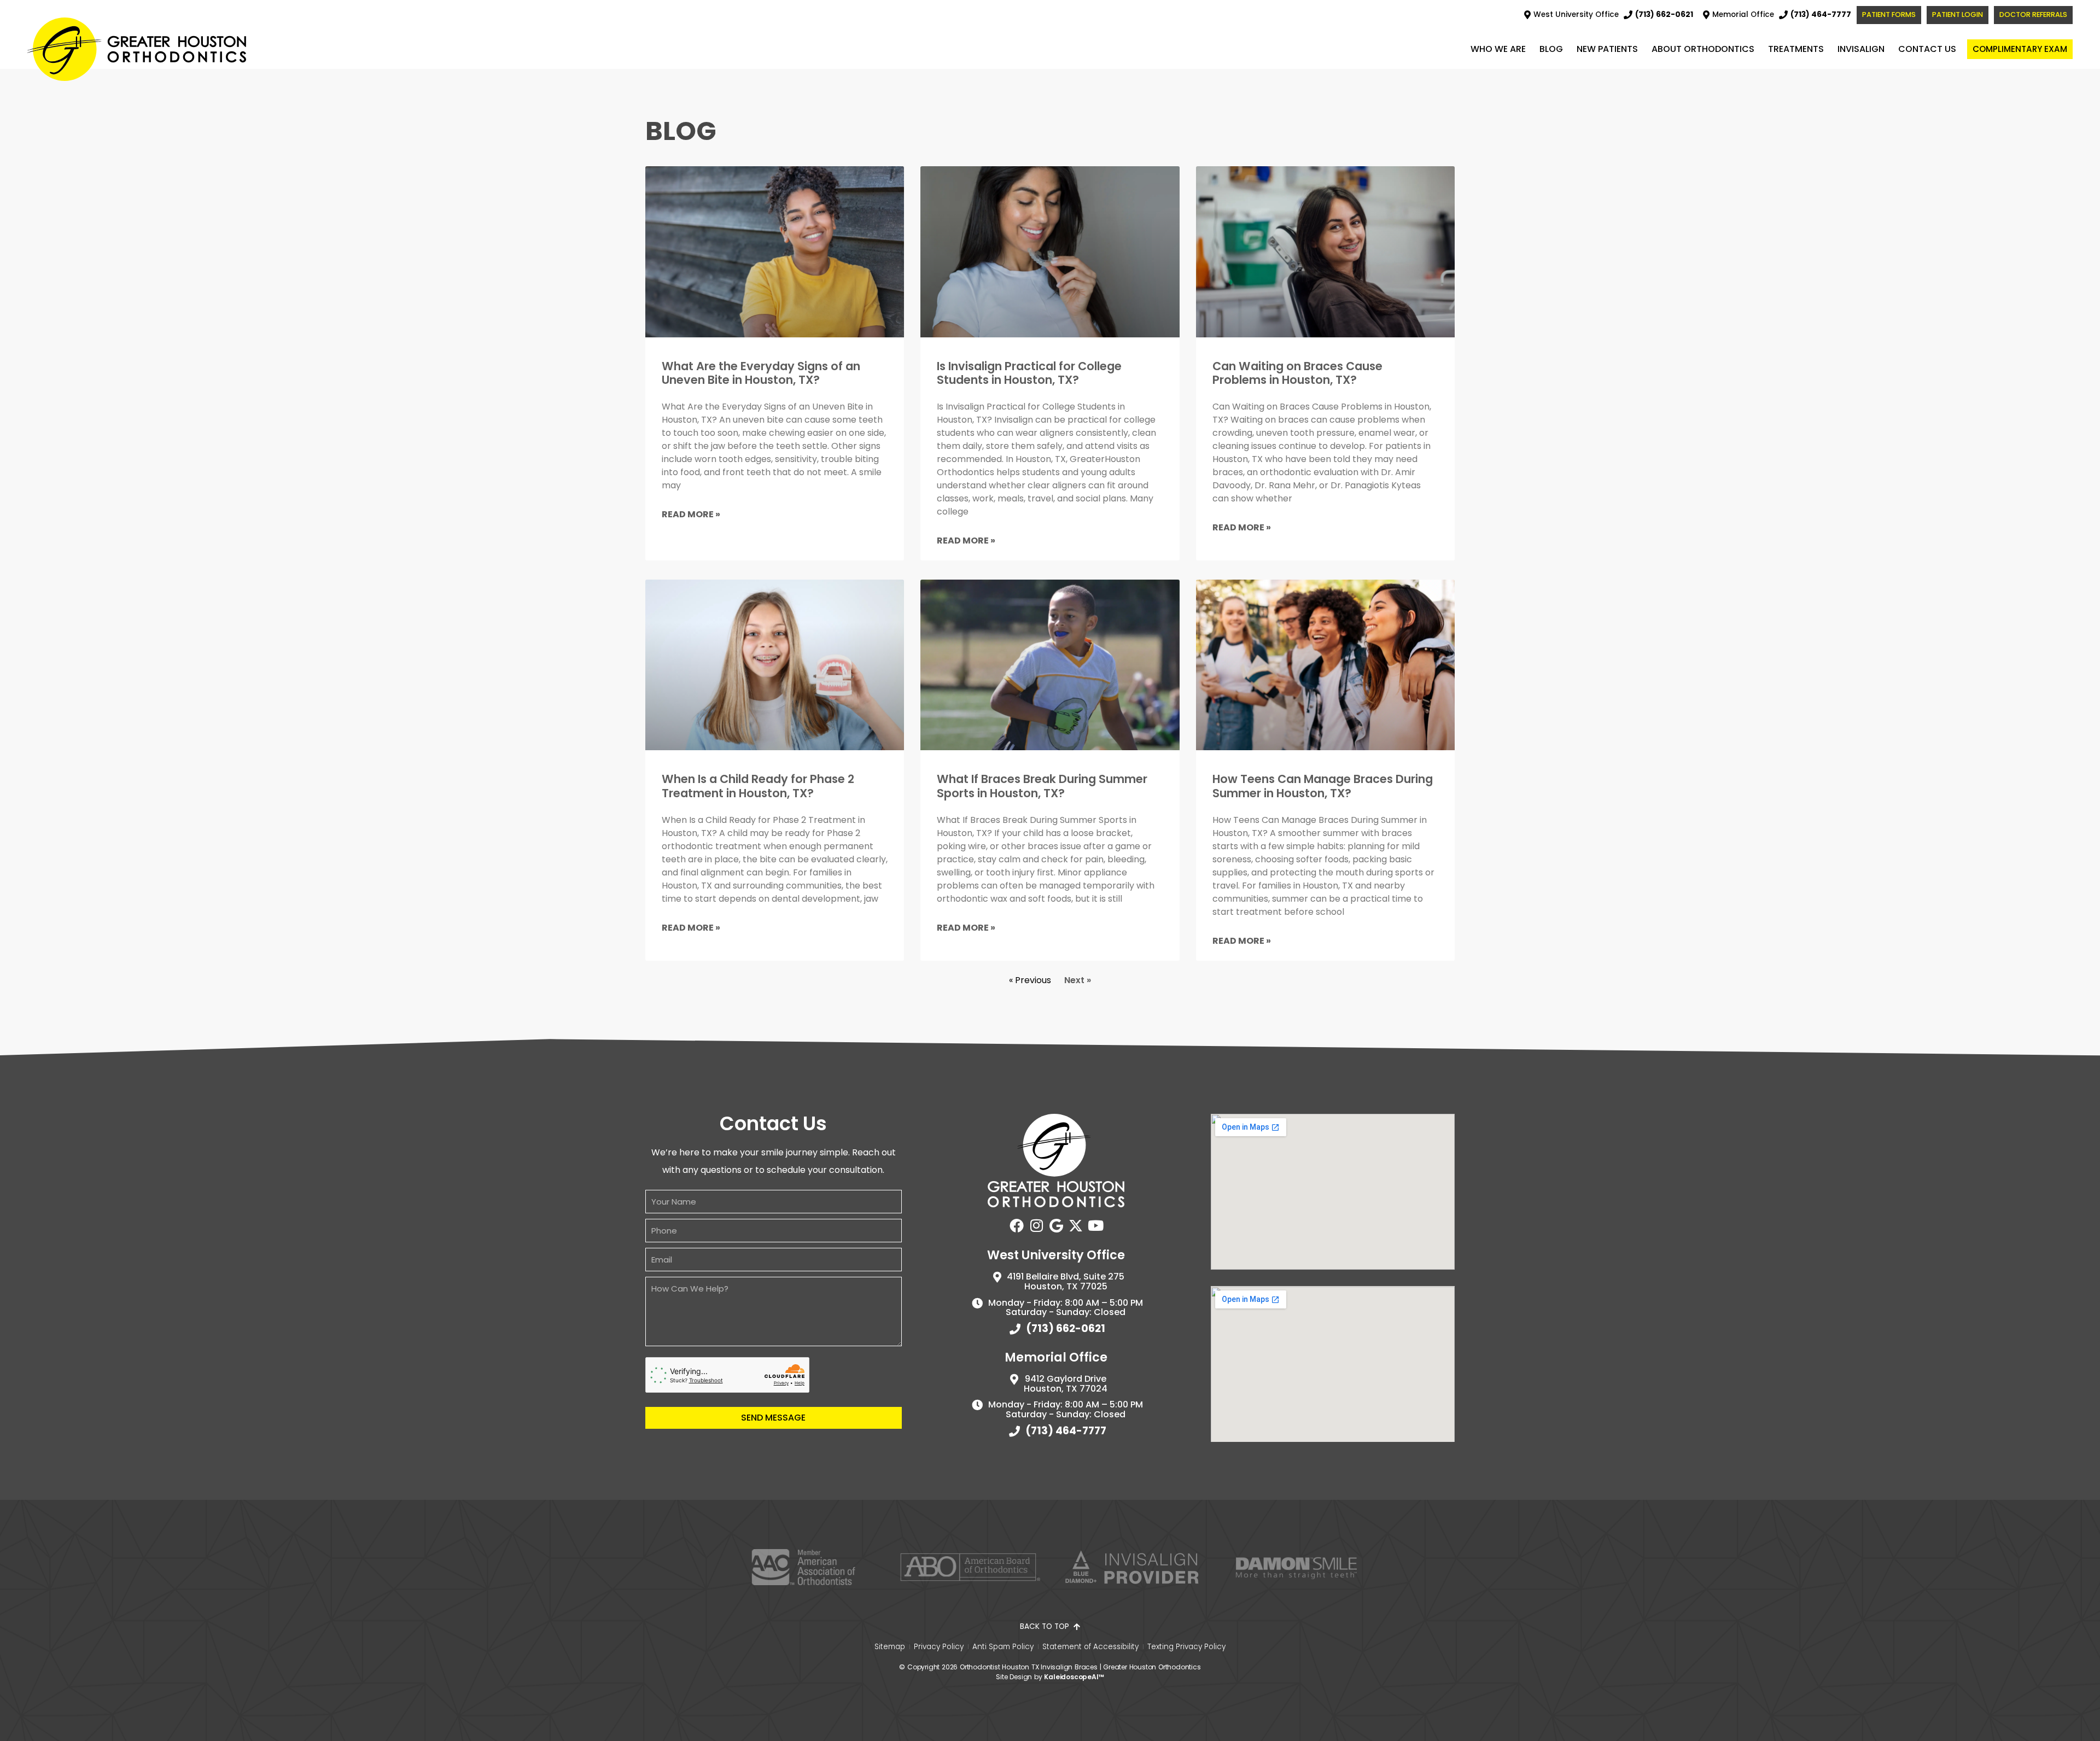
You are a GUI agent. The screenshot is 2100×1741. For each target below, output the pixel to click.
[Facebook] (1017, 1225)
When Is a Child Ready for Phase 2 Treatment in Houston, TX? (758, 786)
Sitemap (890, 1647)
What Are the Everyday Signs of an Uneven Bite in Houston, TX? (761, 373)
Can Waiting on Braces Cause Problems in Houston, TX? (1297, 373)
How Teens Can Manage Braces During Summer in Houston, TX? (1323, 786)
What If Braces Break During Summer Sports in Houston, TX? (1042, 786)
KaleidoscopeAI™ (1074, 1677)
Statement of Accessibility (1090, 1647)
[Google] (1056, 1225)
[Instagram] (1036, 1225)
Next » (1078, 980)
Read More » (691, 514)
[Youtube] (1095, 1225)
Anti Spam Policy (1003, 1647)
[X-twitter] (1076, 1225)
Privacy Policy (939, 1647)
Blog (1551, 49)
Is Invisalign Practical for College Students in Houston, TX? (1029, 373)
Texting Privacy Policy (1186, 1647)
